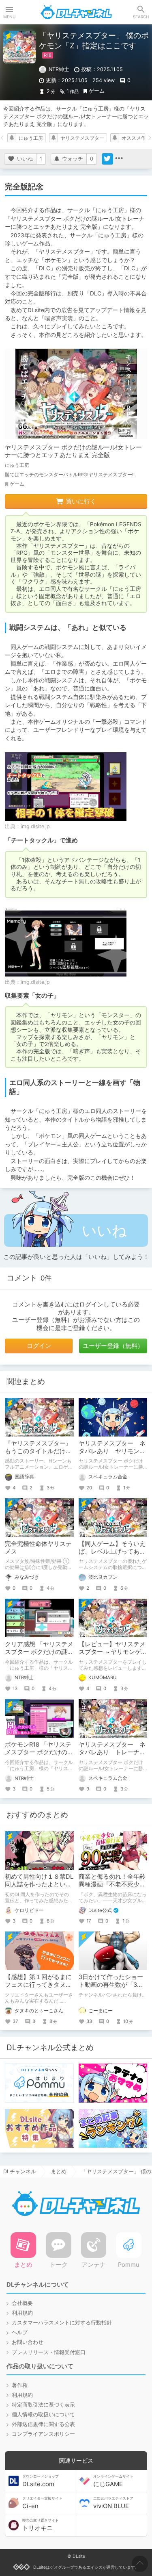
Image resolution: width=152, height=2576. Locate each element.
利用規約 (22, 2313)
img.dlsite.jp (35, 826)
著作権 (20, 2385)
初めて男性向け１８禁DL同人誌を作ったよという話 (39, 1884)
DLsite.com (41, 2481)
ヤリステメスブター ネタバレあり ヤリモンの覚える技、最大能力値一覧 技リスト (112, 1455)
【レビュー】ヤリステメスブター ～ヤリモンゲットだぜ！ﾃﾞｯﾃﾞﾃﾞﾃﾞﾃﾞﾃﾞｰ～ (113, 1656)
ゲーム (97, 91)
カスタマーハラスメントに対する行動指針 (62, 2323)
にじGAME (113, 2481)
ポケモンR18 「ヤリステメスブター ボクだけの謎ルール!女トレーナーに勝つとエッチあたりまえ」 (39, 1756)
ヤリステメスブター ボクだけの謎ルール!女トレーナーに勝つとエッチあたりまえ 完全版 (73, 451)
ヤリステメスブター (82, 138)
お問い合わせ (28, 2342)
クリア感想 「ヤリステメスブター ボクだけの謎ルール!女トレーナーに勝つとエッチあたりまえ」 (39, 1656)
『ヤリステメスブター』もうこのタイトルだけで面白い (38, 1451)
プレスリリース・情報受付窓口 (49, 2352)
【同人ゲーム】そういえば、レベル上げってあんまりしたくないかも (112, 1552)
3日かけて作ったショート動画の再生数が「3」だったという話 (111, 1985)
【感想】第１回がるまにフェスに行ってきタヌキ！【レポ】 (38, 1985)
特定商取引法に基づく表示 (43, 2405)
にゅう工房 (31, 138)
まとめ (59, 2171)
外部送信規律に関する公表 (43, 2424)
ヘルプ (20, 2332)
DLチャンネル (76, 12)
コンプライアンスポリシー (43, 2434)
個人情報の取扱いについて (43, 2414)
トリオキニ (41, 2525)
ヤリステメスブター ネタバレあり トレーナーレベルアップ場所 (112, 1752)
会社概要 (22, 2303)
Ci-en (42, 2503)
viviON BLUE (113, 2503)
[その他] (119, 159)
